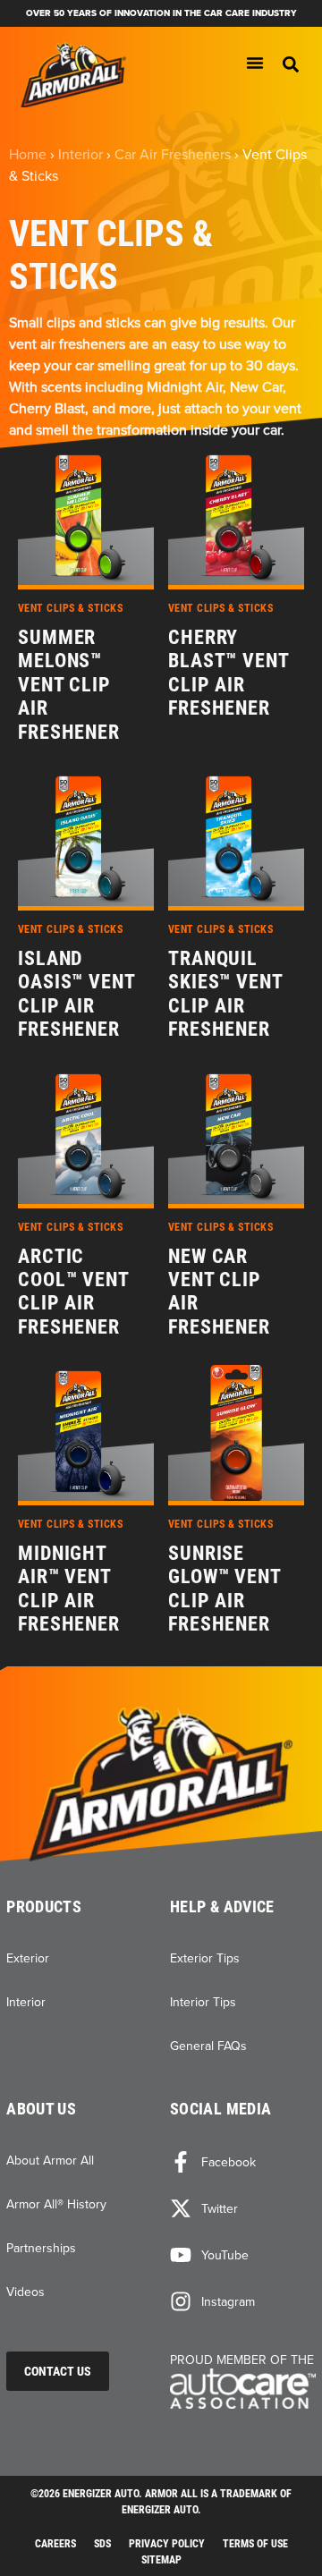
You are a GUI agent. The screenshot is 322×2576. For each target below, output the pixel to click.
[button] (291, 64)
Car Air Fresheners (173, 154)
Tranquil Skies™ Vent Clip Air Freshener (225, 994)
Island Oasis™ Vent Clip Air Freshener (76, 994)
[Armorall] (73, 76)
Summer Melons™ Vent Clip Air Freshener (69, 684)
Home (28, 154)
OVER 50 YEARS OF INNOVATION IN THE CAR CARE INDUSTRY (161, 13)
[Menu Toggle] (255, 63)
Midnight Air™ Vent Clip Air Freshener (69, 1589)
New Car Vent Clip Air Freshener (219, 1292)
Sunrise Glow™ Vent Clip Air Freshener (225, 1589)
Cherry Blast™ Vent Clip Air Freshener (229, 673)
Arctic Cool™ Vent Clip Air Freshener (73, 1292)
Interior (80, 154)
